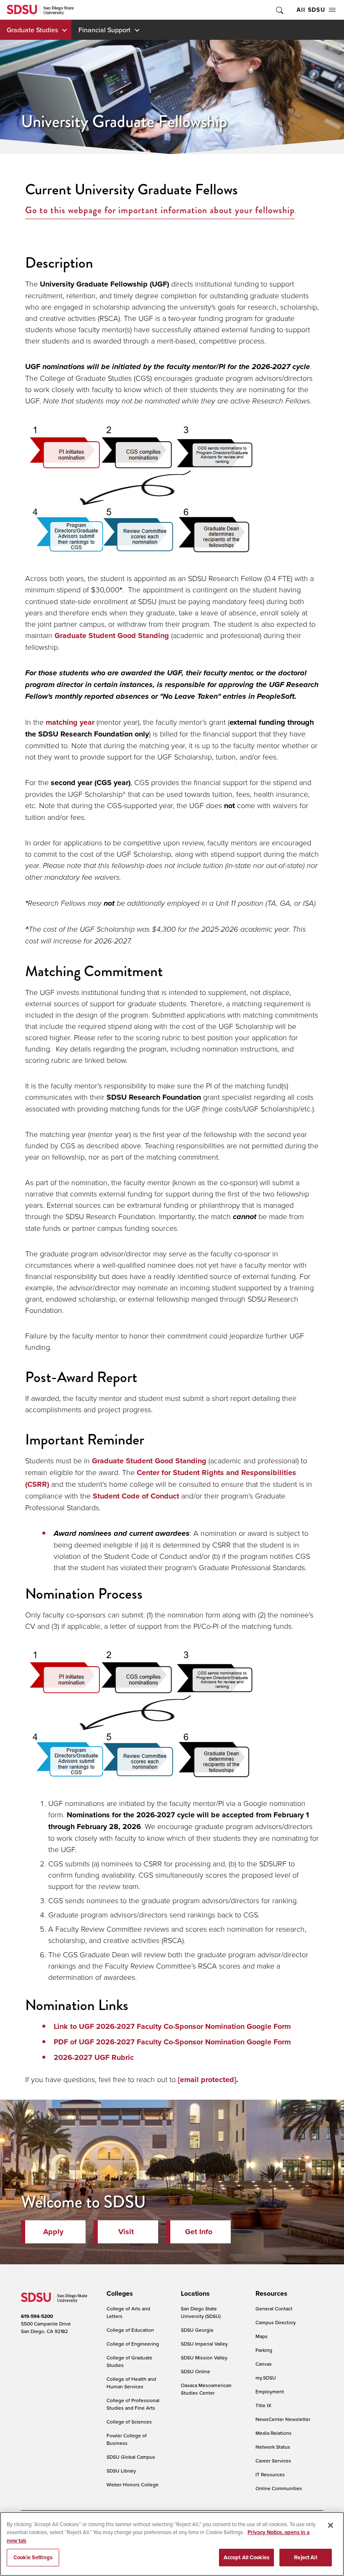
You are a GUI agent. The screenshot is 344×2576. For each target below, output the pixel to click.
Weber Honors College (133, 2484)
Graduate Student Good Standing (112, 636)
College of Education (130, 2330)
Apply (53, 2232)
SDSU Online (195, 2371)
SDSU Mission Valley (204, 2358)
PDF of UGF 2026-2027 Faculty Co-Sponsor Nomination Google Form (172, 2042)
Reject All (305, 2557)
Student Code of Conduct (136, 1496)
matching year (70, 722)
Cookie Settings (33, 2557)
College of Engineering (133, 2344)
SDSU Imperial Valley (204, 2344)
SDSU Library (121, 2471)
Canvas (264, 2364)
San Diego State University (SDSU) (201, 2312)
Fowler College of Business (127, 2439)
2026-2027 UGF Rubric (94, 2057)
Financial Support (104, 30)
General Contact (274, 2309)
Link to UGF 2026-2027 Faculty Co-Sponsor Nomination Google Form (172, 2026)
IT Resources (270, 2474)
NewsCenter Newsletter (283, 2419)
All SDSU (311, 10)
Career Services (273, 2461)
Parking (264, 2350)
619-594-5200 (37, 2316)
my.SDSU (266, 2378)
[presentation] (119, 2294)
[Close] (331, 2525)
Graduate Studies (32, 30)
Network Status (273, 2447)
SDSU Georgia (197, 2330)
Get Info (199, 2232)
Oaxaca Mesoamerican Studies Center (206, 2389)
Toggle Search (279, 10)
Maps (262, 2336)
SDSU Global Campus (131, 2457)
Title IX (263, 2405)
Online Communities (279, 2488)
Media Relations (274, 2433)
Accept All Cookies (246, 2557)
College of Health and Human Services (131, 2383)
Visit (126, 2232)
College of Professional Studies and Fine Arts (133, 2404)
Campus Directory (276, 2322)
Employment (270, 2391)
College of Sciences (129, 2422)
